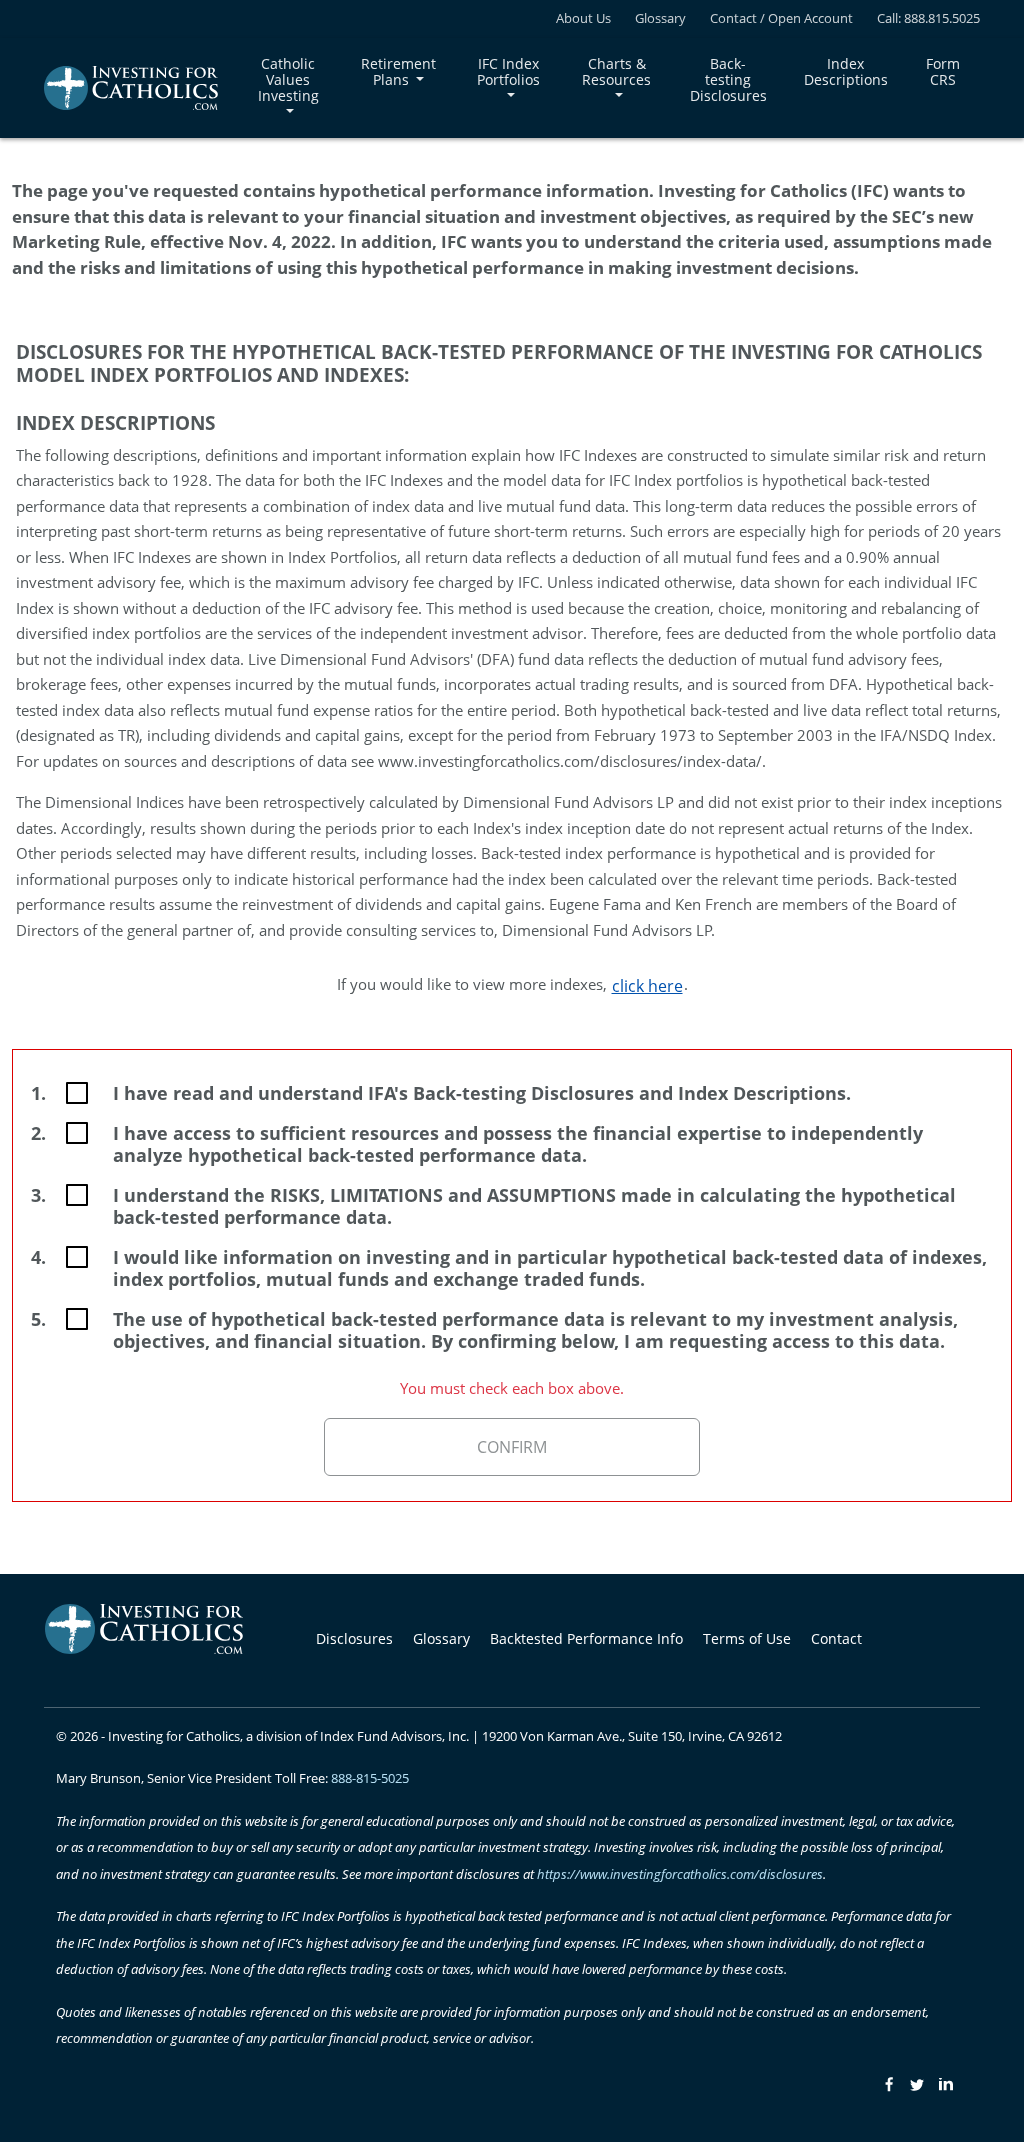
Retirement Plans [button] (398, 71)
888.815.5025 (942, 18)
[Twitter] (917, 2084)
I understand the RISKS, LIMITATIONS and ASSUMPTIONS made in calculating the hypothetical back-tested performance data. (534, 1206)
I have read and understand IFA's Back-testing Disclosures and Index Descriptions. (482, 1093)
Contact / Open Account (781, 18)
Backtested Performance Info (586, 1638)
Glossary (660, 18)
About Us (583, 18)
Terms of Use (747, 1638)
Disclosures (354, 1638)
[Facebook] (886, 2084)
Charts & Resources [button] (616, 71)
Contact (836, 1638)
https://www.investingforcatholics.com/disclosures (680, 1874)
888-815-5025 (370, 1778)
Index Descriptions (846, 71)
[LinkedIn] (946, 2084)
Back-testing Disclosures (728, 79)
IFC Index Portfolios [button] (508, 71)
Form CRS (945, 71)
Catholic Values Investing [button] (288, 79)
